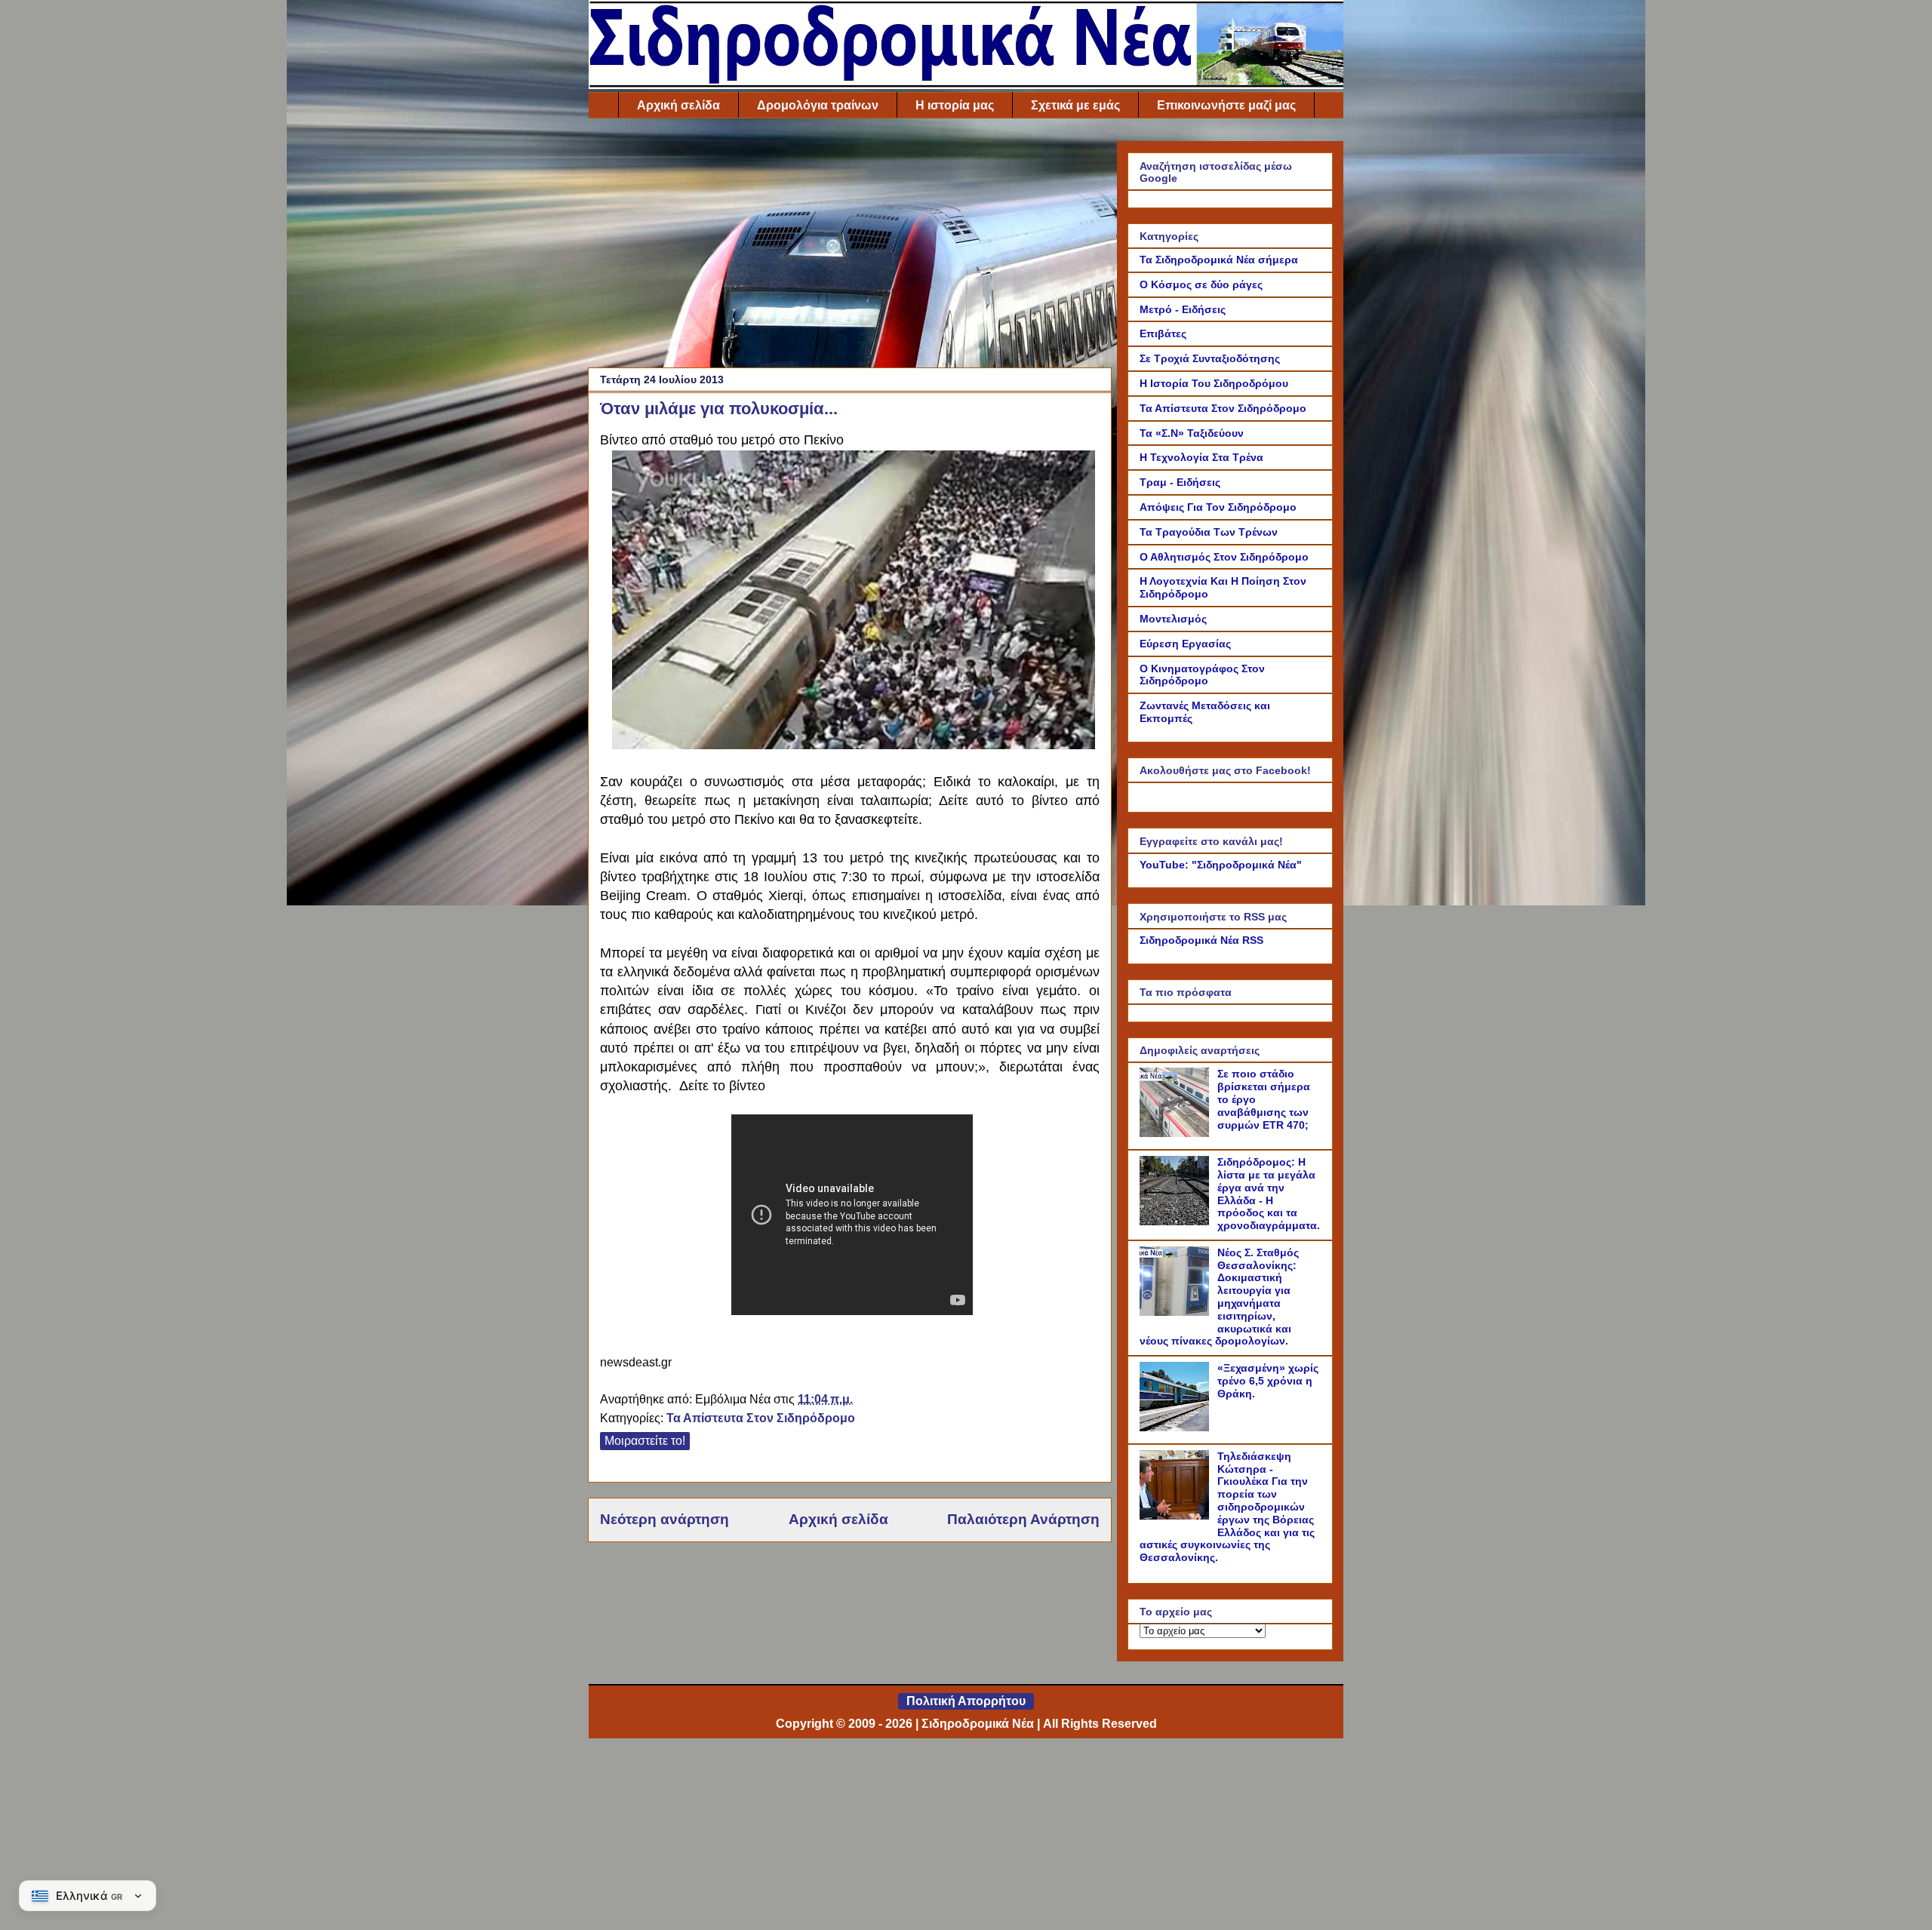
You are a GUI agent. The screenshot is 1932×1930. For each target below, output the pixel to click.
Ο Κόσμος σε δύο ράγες (1201, 284)
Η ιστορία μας (955, 105)
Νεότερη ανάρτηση (665, 1519)
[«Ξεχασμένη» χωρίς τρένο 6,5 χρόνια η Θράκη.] (1177, 1428)
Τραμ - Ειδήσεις (1180, 482)
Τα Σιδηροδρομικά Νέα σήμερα (1219, 260)
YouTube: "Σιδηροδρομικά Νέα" (1221, 865)
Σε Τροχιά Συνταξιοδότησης (1210, 358)
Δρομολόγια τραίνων (818, 105)
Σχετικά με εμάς (1075, 105)
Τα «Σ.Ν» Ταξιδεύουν (1192, 433)
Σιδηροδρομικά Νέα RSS (1201, 940)
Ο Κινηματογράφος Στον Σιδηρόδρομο (1202, 675)
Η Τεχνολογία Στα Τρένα (1201, 457)
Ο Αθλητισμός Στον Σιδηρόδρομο (1224, 557)
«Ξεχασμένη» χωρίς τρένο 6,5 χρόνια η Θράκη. (1268, 1381)
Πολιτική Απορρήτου (966, 1701)
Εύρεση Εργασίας (1185, 644)
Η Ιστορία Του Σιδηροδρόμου (1214, 383)
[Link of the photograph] (854, 745)
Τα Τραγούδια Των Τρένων (1209, 532)
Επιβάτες (1163, 333)
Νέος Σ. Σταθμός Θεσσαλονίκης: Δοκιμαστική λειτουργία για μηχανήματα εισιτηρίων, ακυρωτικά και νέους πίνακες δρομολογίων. (1219, 1297)
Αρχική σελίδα (678, 105)
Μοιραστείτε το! (645, 1441)
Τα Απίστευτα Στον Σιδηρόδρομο (761, 1418)
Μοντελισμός (1173, 619)
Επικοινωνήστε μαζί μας (1226, 105)
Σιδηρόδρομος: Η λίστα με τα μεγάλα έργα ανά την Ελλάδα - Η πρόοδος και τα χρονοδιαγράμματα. (1269, 1194)
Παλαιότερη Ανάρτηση (1023, 1519)
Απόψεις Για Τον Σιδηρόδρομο (1218, 507)
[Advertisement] (850, 247)
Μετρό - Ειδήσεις (1183, 309)
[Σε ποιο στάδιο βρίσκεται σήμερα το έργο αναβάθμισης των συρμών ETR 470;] (1177, 1133)
